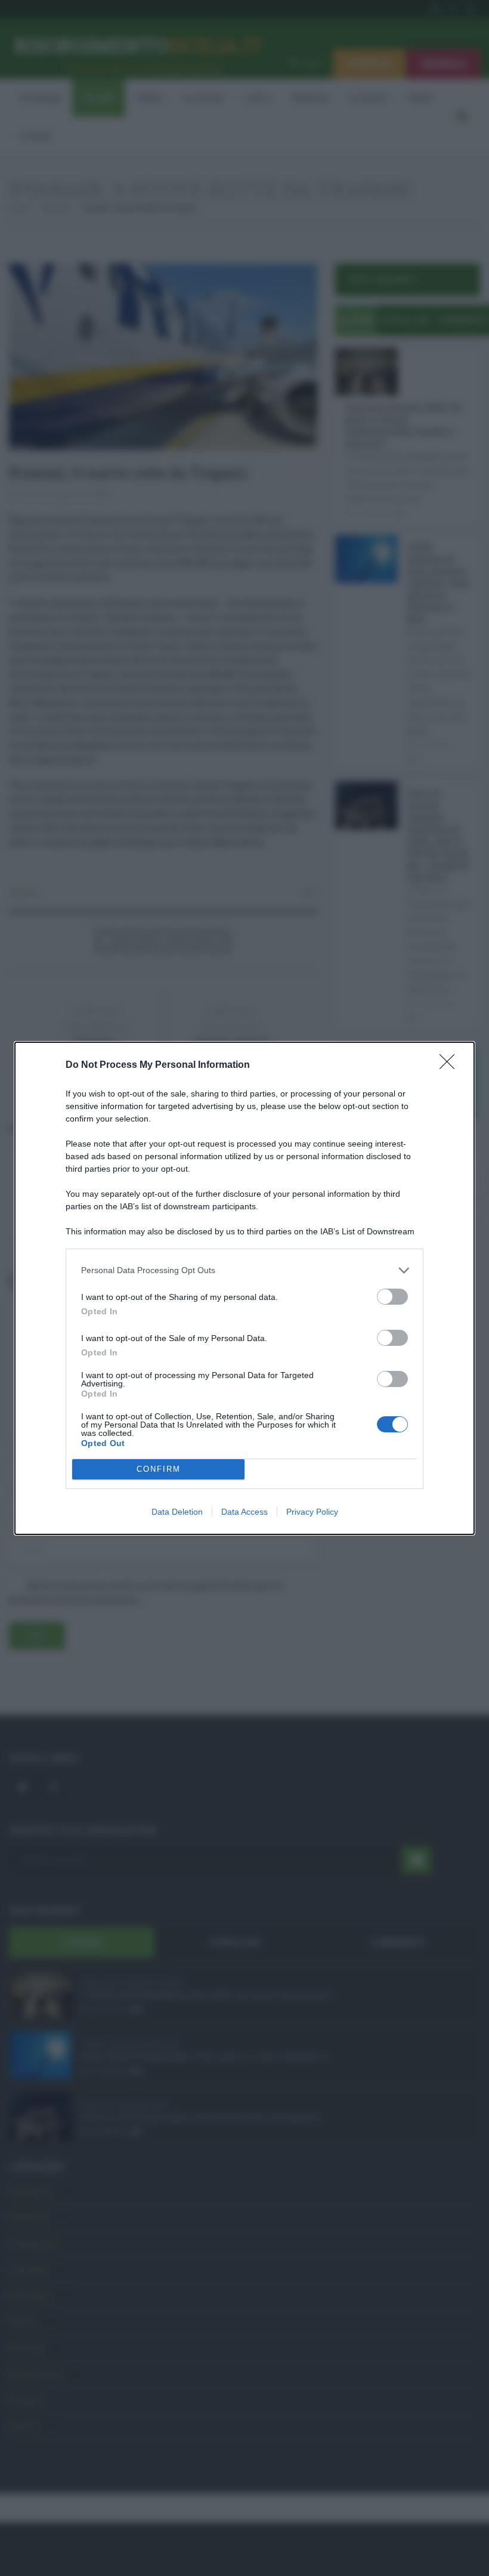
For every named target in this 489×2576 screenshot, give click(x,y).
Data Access (244, 1512)
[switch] (392, 1297)
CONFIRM (159, 1469)
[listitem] (244, 1270)
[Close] (451, 1065)
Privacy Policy (312, 1512)
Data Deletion (177, 1512)
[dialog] (244, 1288)
